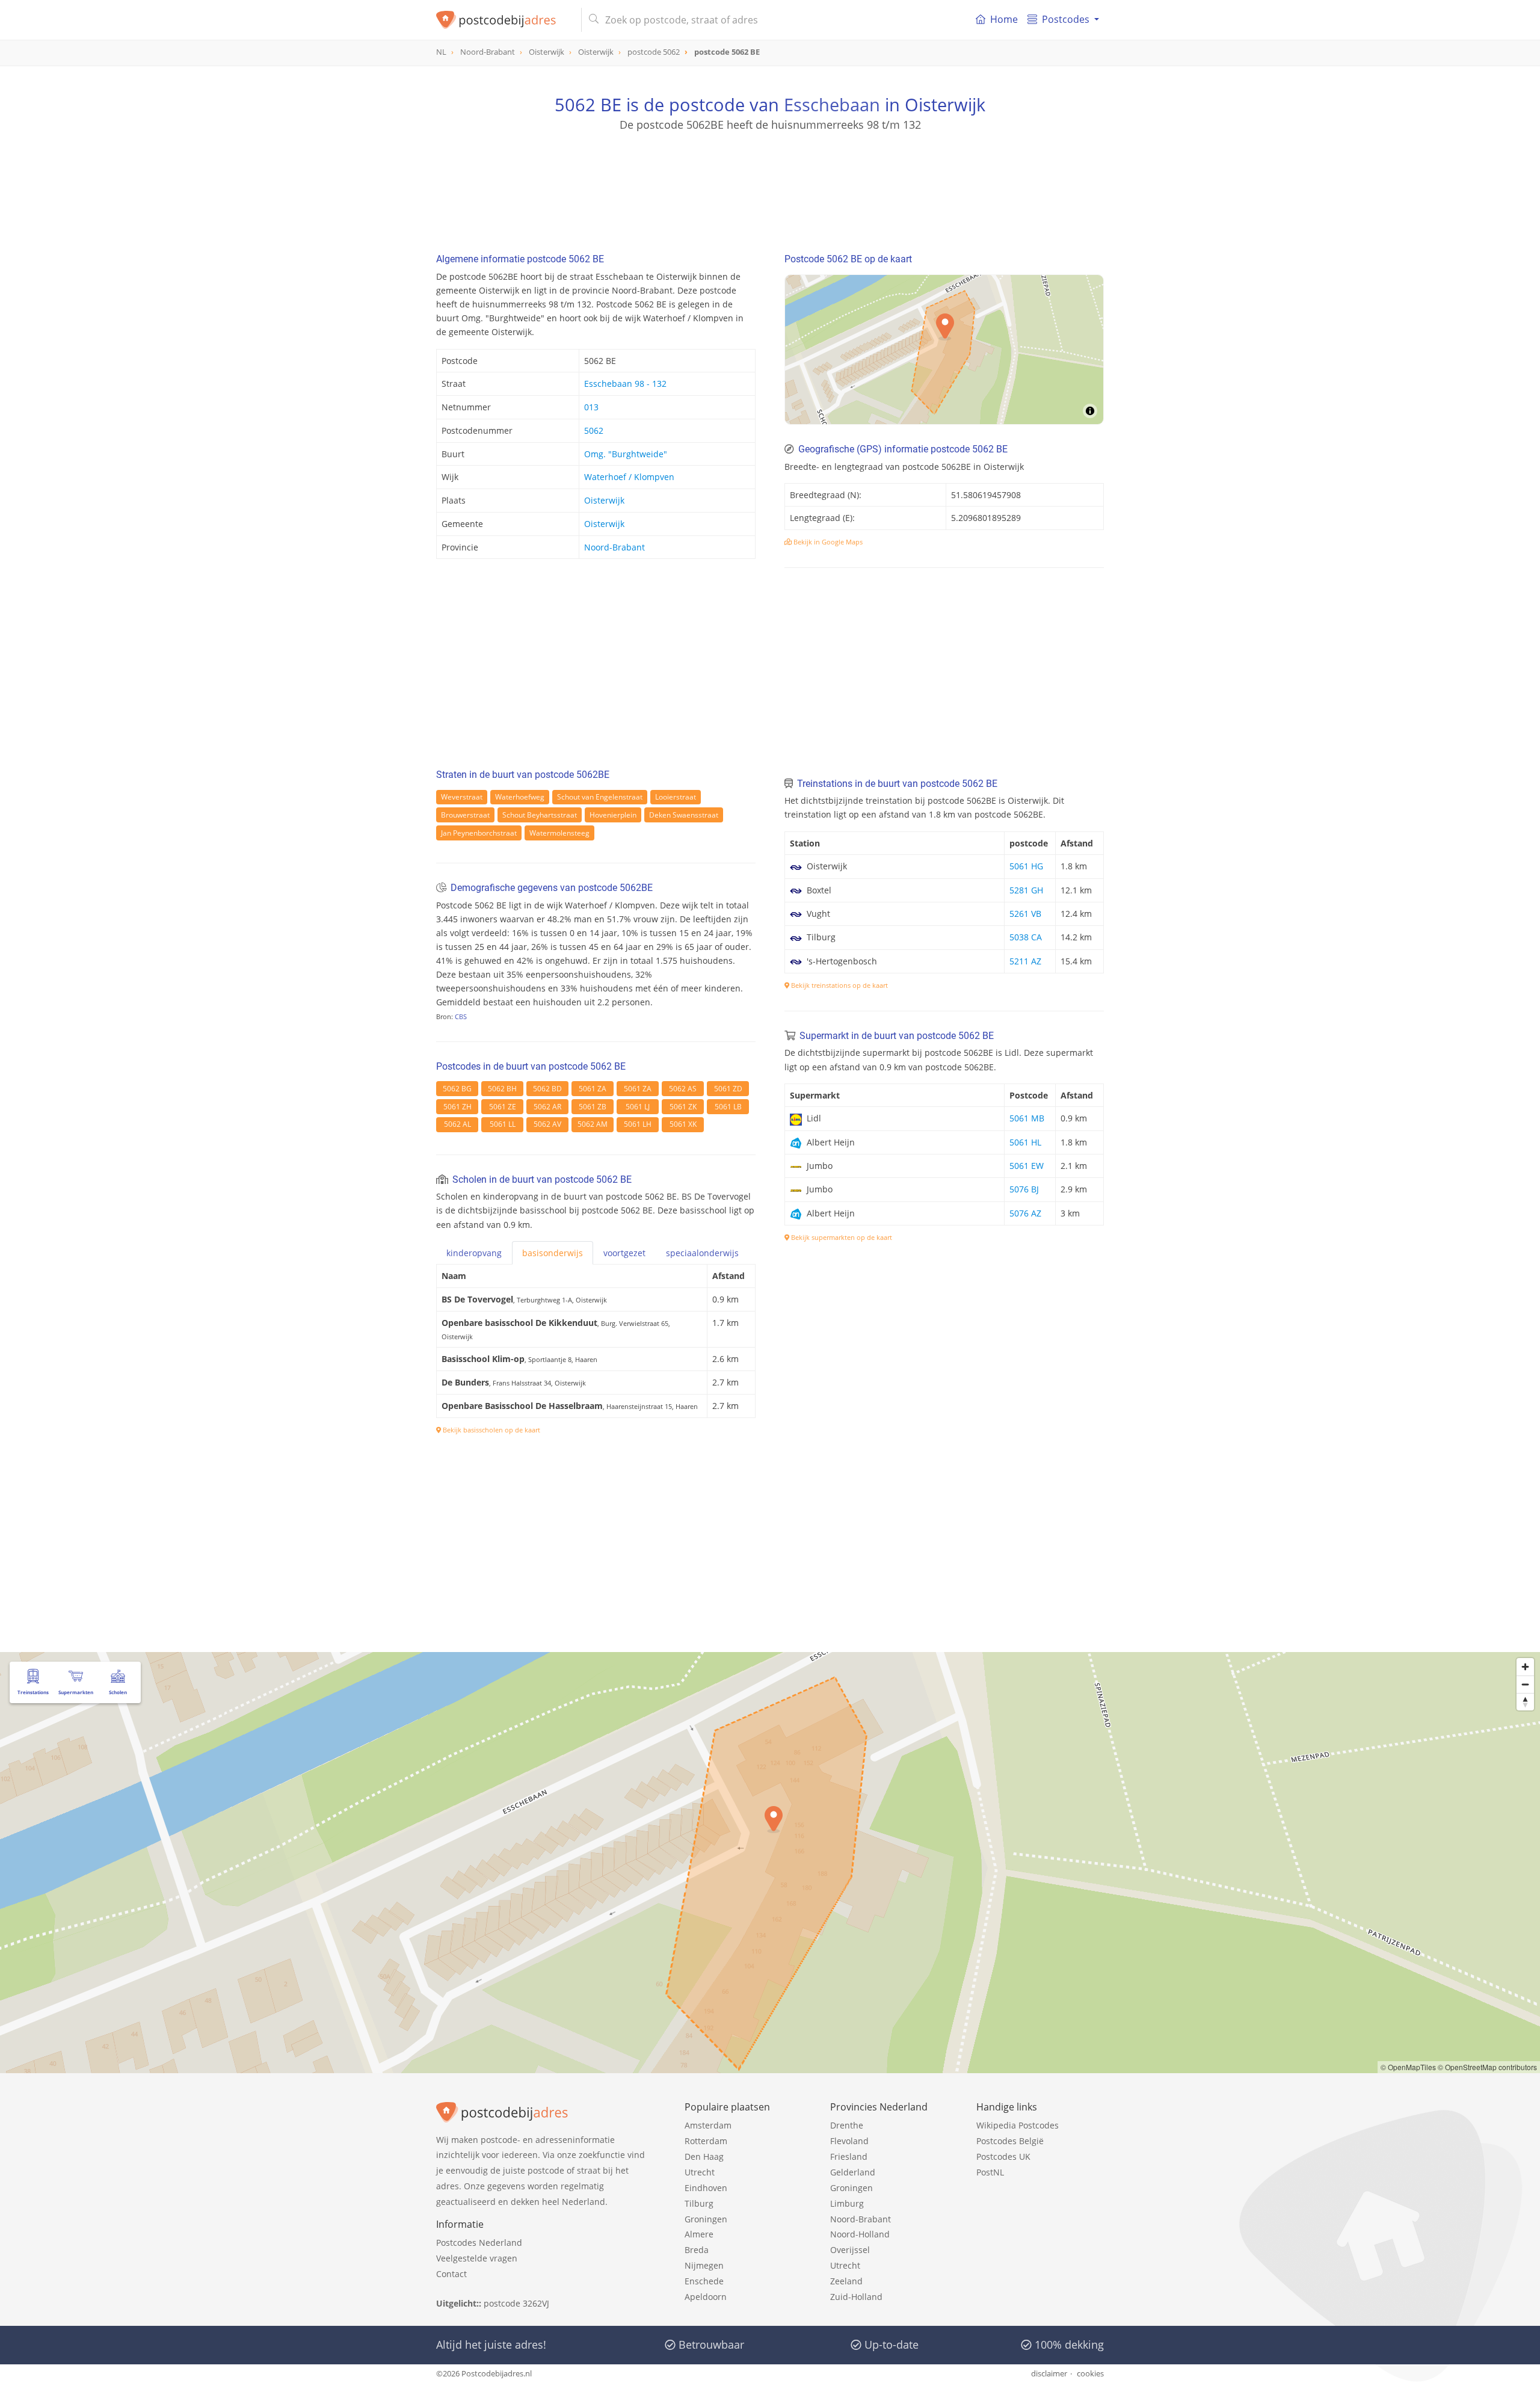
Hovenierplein (613, 815)
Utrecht (700, 2172)
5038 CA (1026, 937)
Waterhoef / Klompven (629, 477)
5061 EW (1027, 1166)
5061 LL (503, 1124)
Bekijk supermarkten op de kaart (841, 1237)
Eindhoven (706, 2188)
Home (1004, 19)
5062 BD (547, 1089)
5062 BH (502, 1089)
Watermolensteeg (559, 833)
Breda (697, 2250)
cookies (1090, 2373)
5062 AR (547, 1107)
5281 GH (1026, 890)
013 (591, 407)
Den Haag (704, 2156)
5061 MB (1027, 1118)
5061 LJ (638, 1107)
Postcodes (1066, 19)
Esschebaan (832, 104)
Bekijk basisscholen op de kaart (491, 1430)
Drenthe (847, 2125)
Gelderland (853, 2172)
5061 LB (728, 1107)
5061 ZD (728, 1089)
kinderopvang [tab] (474, 1253)
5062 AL (457, 1124)
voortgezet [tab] (624, 1253)
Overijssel (850, 2250)
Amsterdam (708, 2125)
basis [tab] (553, 1253)
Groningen (706, 2219)
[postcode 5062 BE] (504, 20)
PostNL (990, 2172)
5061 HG (1026, 866)
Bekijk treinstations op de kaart (839, 985)
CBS (461, 1016)
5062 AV (547, 1124)
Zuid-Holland (856, 2297)
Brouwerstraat (465, 815)
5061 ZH (457, 1107)
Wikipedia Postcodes (1018, 2125)
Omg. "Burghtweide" (626, 454)
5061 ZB (593, 1107)
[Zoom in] (1525, 1667)
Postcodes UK (1003, 2156)
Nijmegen (704, 2265)
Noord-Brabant (614, 547)
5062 (594, 430)
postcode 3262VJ (516, 2303)
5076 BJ (1024, 1189)
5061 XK (683, 1124)
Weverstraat (462, 797)
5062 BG (457, 1089)
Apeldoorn (706, 2297)
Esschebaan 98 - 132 (625, 384)
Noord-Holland (860, 2234)
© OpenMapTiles (1408, 2067)
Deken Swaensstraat (684, 815)
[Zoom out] (1525, 1684)
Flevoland (849, 2141)
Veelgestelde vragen (477, 2258)
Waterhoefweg (520, 797)
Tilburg (699, 2203)
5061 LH (638, 1124)
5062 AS (683, 1089)
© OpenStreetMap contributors (1487, 2067)
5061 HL (1025, 1142)
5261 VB (1025, 914)
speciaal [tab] (702, 1253)
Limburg (847, 2203)
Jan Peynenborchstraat (479, 833)
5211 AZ (1025, 961)
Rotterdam (706, 2141)
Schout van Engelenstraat (600, 797)
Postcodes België (1010, 2141)
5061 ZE (503, 1107)
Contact (451, 2274)
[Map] (944, 350)
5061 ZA (593, 1089)
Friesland (849, 2156)
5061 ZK (683, 1107)
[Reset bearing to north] (1525, 1702)
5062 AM (593, 1124)
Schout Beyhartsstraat (540, 815)
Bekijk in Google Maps (827, 542)
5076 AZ (1025, 1213)
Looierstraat (676, 797)
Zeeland (846, 2281)
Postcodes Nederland (479, 2243)
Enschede (704, 2281)
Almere (699, 2234)
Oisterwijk (604, 500)
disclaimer (1049, 2373)
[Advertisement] (770, 187)
